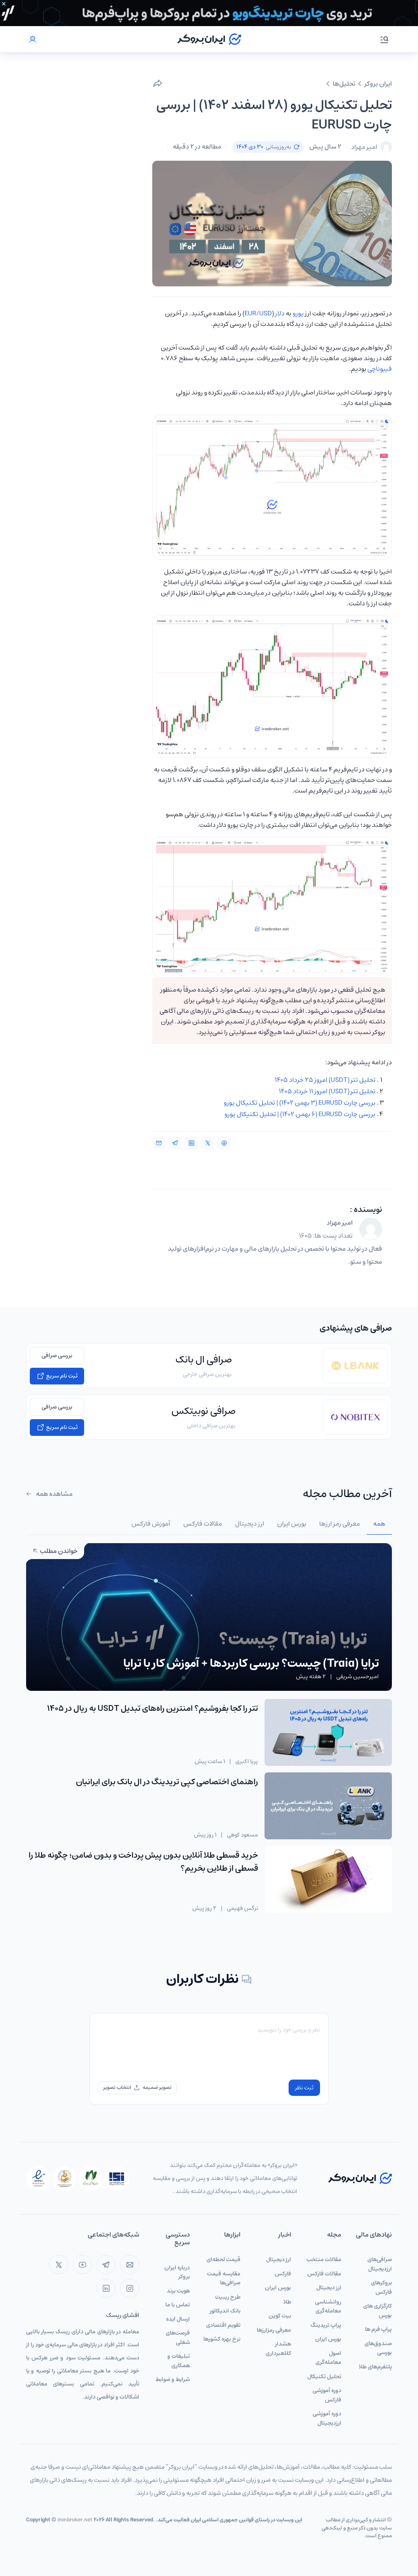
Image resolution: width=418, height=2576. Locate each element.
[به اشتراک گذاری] (158, 84)
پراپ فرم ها (378, 2329)
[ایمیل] (130, 2265)
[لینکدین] (106, 2288)
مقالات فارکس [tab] (203, 1524)
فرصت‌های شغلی (178, 2338)
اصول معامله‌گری (328, 2358)
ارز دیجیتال (329, 2288)
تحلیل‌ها (344, 84)
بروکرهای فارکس (381, 2287)
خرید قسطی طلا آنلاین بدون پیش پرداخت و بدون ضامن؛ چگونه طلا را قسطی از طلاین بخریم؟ (143, 1862)
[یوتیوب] (82, 2265)
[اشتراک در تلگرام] (175, 1143)
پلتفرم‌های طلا (375, 2367)
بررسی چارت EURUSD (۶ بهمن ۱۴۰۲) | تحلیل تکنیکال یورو (300, 1114)
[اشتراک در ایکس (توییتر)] (208, 1143)
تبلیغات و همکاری (179, 2361)
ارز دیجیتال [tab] (250, 1524)
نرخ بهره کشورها (222, 2339)
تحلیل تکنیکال (324, 2377)
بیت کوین (280, 2316)
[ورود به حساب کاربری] (33, 39)
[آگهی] (209, 13)
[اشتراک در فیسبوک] (224, 1143)
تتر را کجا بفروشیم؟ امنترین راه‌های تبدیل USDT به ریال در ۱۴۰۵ (152, 1709)
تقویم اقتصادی (223, 2325)
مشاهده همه (54, 1494)
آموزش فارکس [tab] (151, 1524)
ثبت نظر (304, 2088)
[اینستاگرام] (130, 2288)
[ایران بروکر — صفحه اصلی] (360, 2178)
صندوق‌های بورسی (378, 2348)
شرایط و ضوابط (173, 2379)
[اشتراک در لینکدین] (191, 1143)
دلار (280, 313)
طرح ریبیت (228, 2297)
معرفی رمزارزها (274, 2330)
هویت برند (178, 2291)
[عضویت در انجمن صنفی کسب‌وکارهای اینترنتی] (117, 2178)
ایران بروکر (378, 84)
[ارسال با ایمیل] (159, 1143)
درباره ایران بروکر (177, 2272)
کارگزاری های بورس (378, 2311)
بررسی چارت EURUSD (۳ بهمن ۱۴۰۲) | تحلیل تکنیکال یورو (300, 1103)
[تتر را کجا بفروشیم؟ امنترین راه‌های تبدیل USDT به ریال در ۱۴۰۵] (328, 1732)
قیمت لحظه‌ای (223, 2259)
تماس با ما (178, 2305)
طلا (287, 2302)
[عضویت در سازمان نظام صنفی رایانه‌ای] (91, 2178)
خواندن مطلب (58, 1551)
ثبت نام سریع (61, 1376)
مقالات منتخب (324, 2259)
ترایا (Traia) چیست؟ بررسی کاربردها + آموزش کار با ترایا (251, 1663)
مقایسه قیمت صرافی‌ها (224, 2278)
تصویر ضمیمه (157, 2088)
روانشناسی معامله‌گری (328, 2307)
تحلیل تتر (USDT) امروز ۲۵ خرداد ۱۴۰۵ (325, 1080)
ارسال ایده (178, 2319)
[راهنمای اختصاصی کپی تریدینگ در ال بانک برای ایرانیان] (328, 1806)
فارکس (283, 2274)
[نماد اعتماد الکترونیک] (38, 2178)
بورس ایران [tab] (292, 1524)
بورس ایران (328, 2339)
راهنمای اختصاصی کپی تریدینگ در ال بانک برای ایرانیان (167, 1782)
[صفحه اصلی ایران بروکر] (209, 39)
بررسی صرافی (57, 1356)
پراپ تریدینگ (326, 2325)
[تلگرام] (106, 2265)
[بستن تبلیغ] (4, 4)
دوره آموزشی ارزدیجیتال (327, 2418)
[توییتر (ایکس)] (59, 2265)
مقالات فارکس (324, 2274)
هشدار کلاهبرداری (278, 2349)
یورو (298, 313)
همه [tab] (379, 1524)
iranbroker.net (75, 2520)
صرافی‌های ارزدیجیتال (380, 2264)
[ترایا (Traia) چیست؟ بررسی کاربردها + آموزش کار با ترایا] (209, 1639)
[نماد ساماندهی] (64, 2178)
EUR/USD (258, 313)
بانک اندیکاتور (225, 2311)
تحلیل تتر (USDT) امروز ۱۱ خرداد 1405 (327, 1091)
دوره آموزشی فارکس (327, 2395)
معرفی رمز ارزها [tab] (340, 1524)
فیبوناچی (380, 369)
